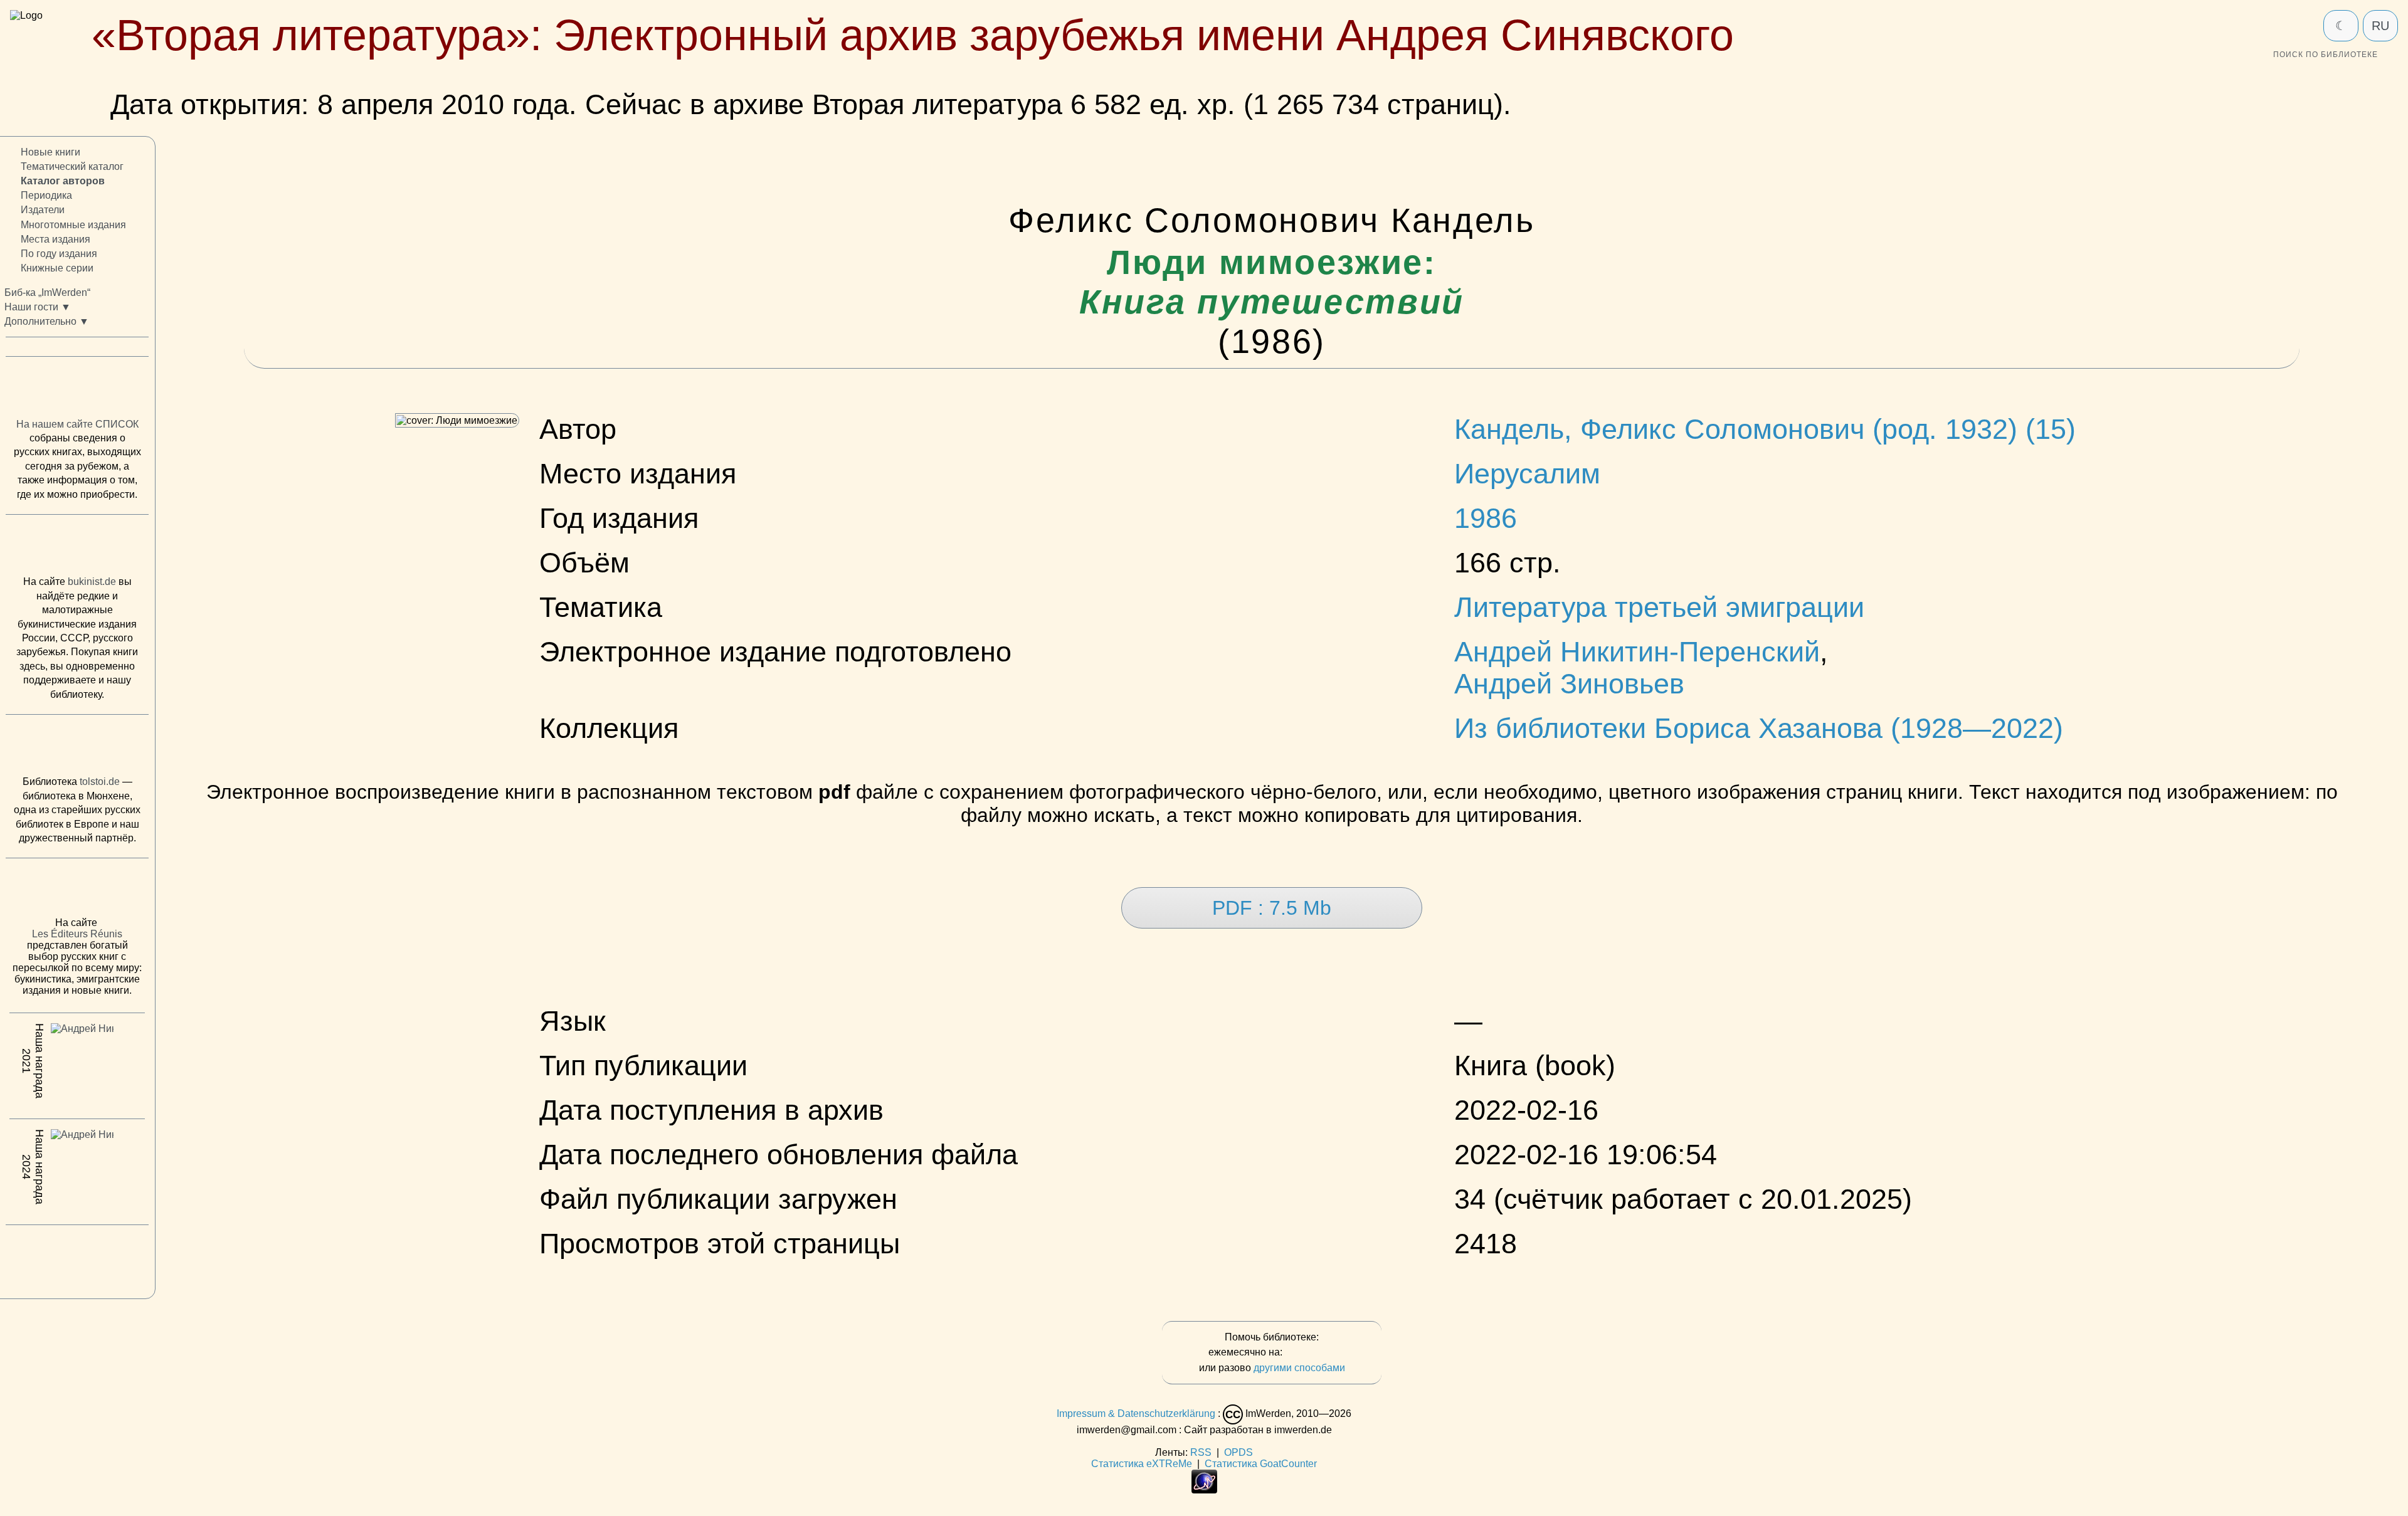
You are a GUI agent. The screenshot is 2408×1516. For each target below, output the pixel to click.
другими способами (1299, 1368)
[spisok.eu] (77, 391)
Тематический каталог (72, 167)
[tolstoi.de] (77, 748)
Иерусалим (1527, 473)
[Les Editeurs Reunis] (77, 892)
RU (2380, 26)
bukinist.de (92, 582)
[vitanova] (77, 1259)
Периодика (46, 196)
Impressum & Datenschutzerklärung (1136, 1413)
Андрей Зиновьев (1569, 683)
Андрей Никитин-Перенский (1637, 651)
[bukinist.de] (77, 548)
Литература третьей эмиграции (1659, 607)
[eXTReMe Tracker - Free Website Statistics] (1204, 1490)
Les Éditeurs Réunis (77, 934)
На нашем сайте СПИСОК (77, 424)
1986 (1486, 518)
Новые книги (50, 152)
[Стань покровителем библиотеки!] (1310, 1353)
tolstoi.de (100, 782)
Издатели (43, 210)
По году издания (59, 254)
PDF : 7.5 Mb (1272, 908)
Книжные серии (57, 268)
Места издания (55, 239)
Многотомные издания (73, 225)
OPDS (1238, 1452)
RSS (1201, 1452)
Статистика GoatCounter (1261, 1464)
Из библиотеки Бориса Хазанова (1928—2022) (1759, 728)
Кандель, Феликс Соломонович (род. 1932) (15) (1765, 429)
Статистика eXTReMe (1142, 1464)
